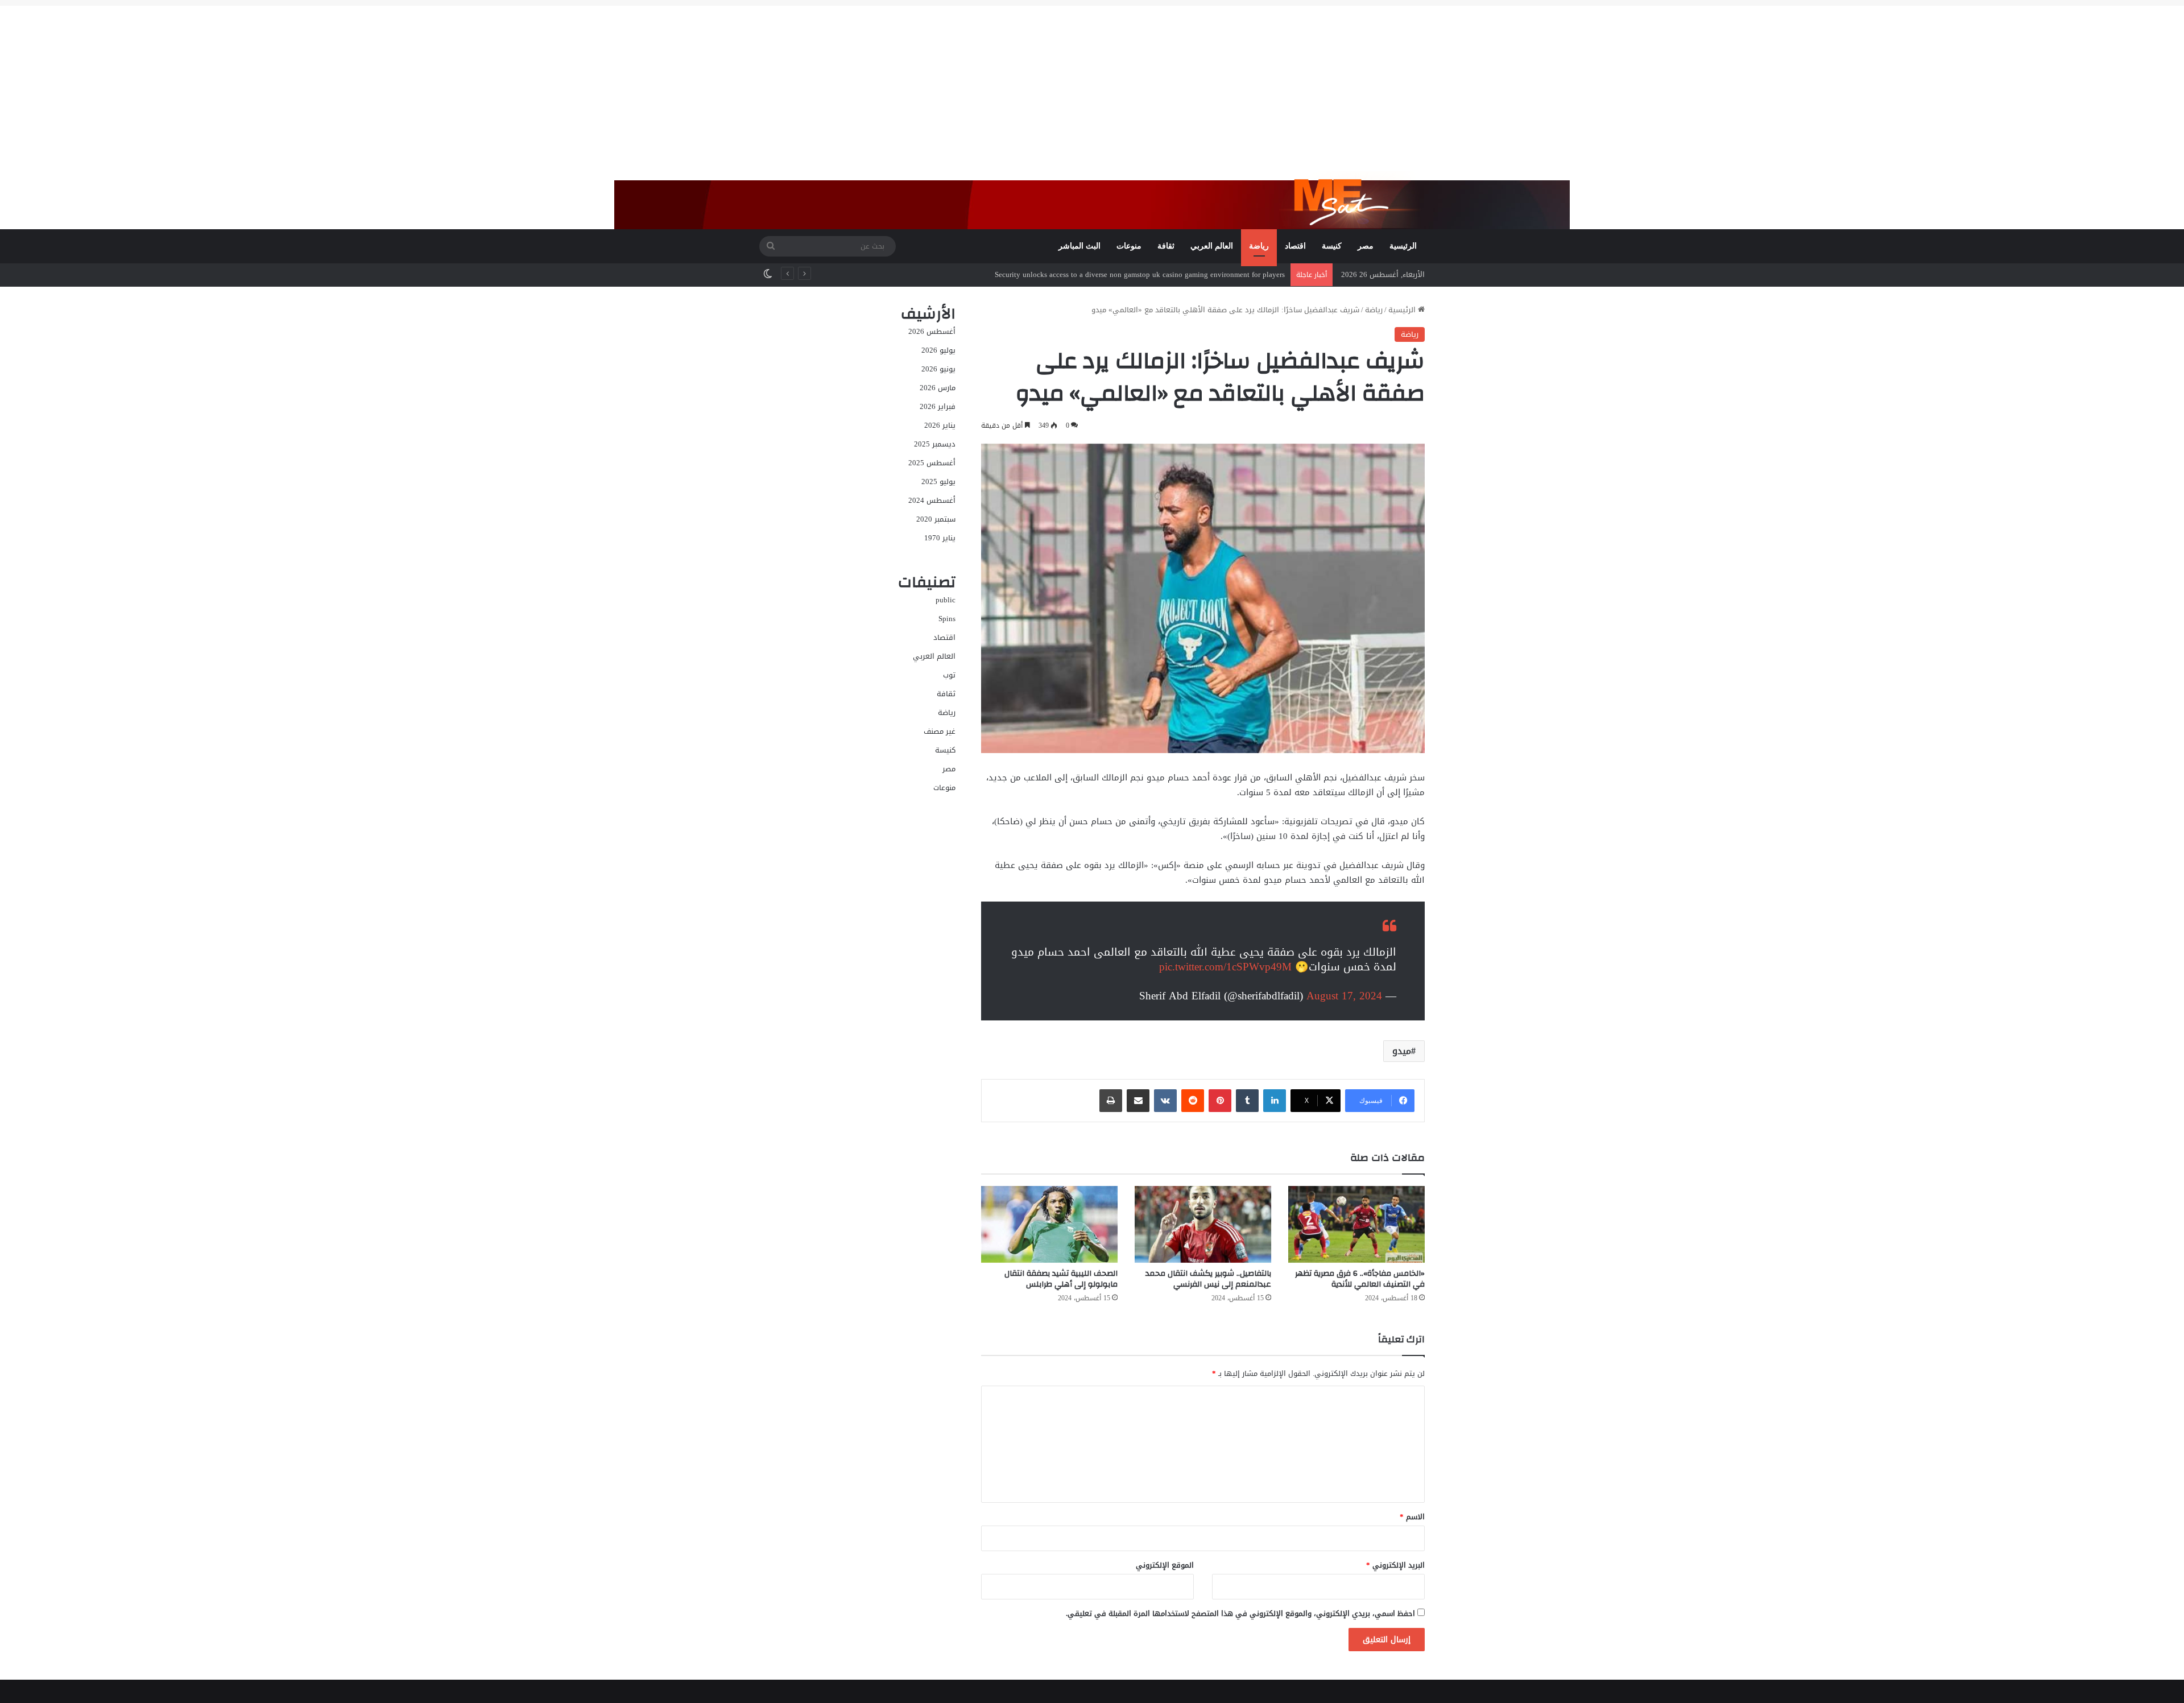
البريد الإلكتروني (1395, 1565)
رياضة (1259, 246)
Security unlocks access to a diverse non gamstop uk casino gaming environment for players (1140, 274)
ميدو (1402, 1051)
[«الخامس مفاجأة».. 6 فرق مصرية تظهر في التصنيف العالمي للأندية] (1356, 1224)
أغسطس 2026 (932, 331)
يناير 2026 (940, 425)
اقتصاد (1295, 246)
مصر (1366, 246)
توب (949, 675)
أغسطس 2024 (932, 500)
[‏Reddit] (1193, 1101)
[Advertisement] (1092, 85)
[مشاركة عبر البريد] (1138, 1101)
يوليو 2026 (938, 350)
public (946, 600)
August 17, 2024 (1344, 996)
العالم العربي (1212, 246)
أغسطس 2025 (932, 463)
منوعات (1129, 246)
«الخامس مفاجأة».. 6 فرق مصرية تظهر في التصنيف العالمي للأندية (1360, 1279)
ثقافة (1166, 246)
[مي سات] (1352, 200)
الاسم (1412, 1517)
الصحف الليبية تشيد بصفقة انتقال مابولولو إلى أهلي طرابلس (1061, 1279)
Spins (947, 619)
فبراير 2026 (938, 406)
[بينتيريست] (1220, 1101)
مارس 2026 (938, 388)
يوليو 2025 (938, 481)
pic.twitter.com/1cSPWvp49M (1225, 967)
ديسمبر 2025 (935, 444)
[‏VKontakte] (1165, 1101)
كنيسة (1332, 246)
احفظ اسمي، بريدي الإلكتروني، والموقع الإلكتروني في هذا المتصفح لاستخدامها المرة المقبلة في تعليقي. (1240, 1613)
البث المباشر (1079, 246)
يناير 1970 (940, 538)
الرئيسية (1403, 246)
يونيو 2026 (938, 369)
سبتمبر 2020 (936, 519)
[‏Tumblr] (1247, 1101)
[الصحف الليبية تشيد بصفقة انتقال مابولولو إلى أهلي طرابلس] (1049, 1224)
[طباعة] (1111, 1101)
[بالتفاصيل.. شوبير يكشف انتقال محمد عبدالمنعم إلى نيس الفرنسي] (1203, 1224)
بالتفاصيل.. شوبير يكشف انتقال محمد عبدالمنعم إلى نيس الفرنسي (1208, 1279)
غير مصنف (940, 731)
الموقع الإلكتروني (1165, 1565)
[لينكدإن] (1275, 1101)
